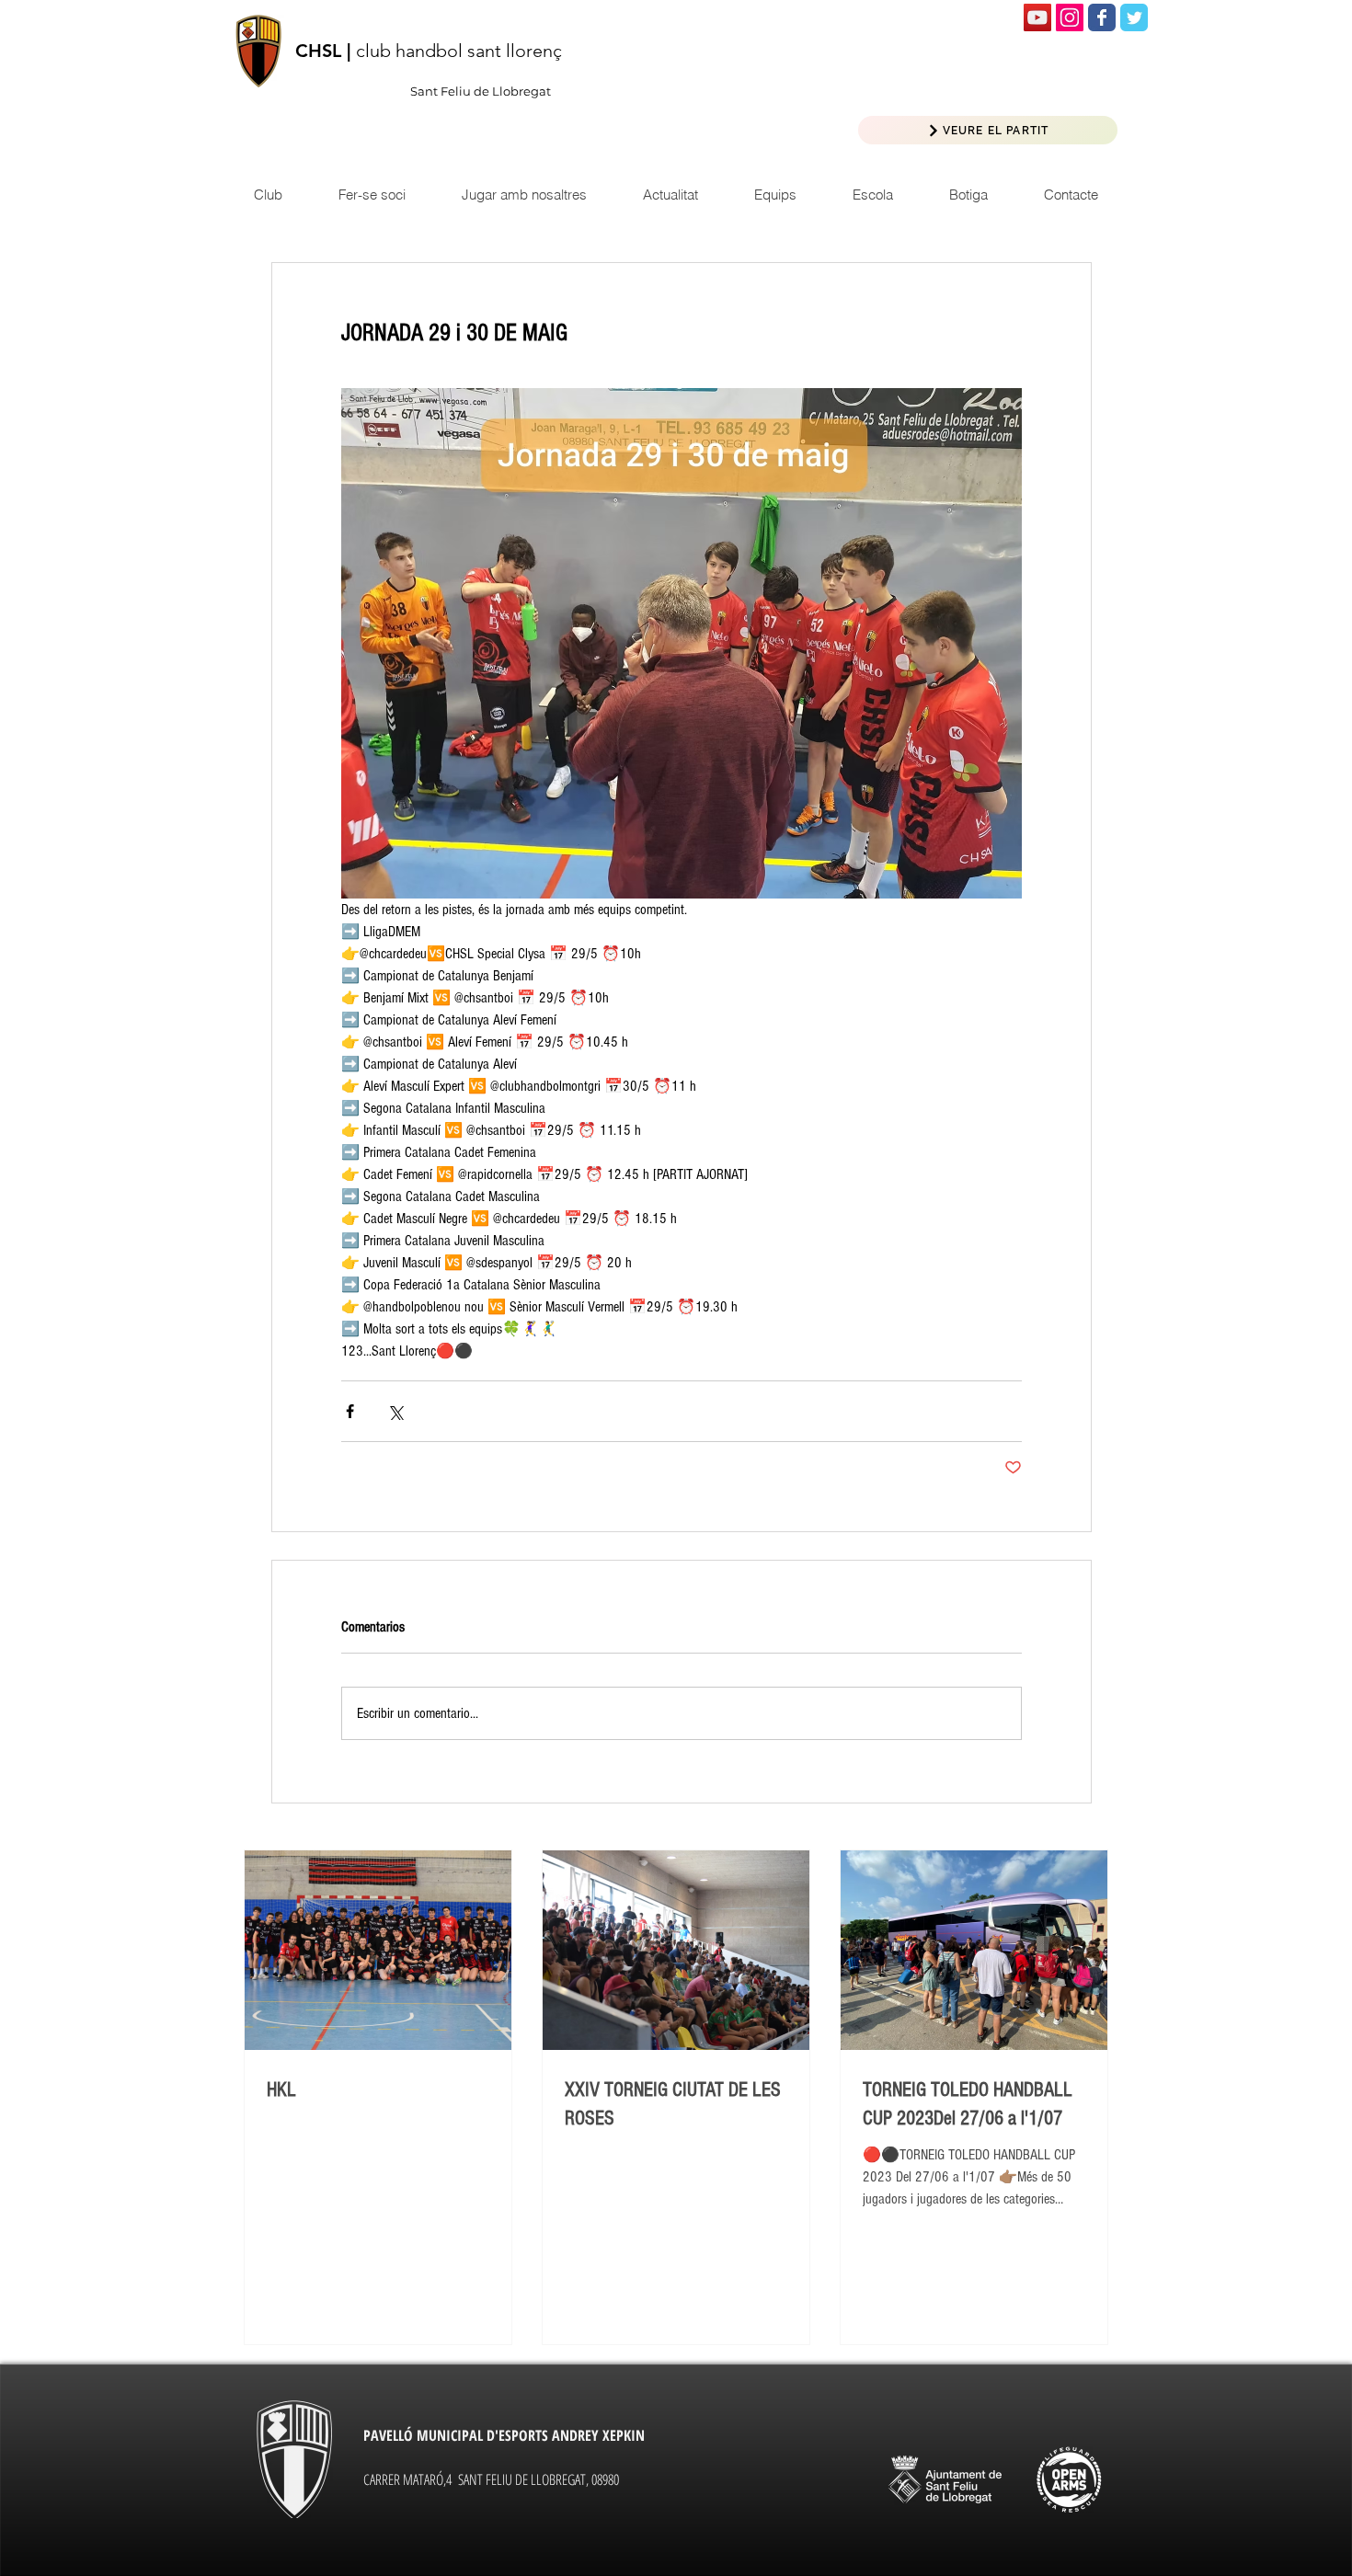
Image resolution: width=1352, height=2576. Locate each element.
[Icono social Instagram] (1070, 17)
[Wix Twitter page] (1134, 17)
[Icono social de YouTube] (1037, 17)
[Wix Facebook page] (1102, 17)
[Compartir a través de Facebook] (350, 1411)
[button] (670, 195)
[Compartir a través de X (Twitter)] (395, 1411)
